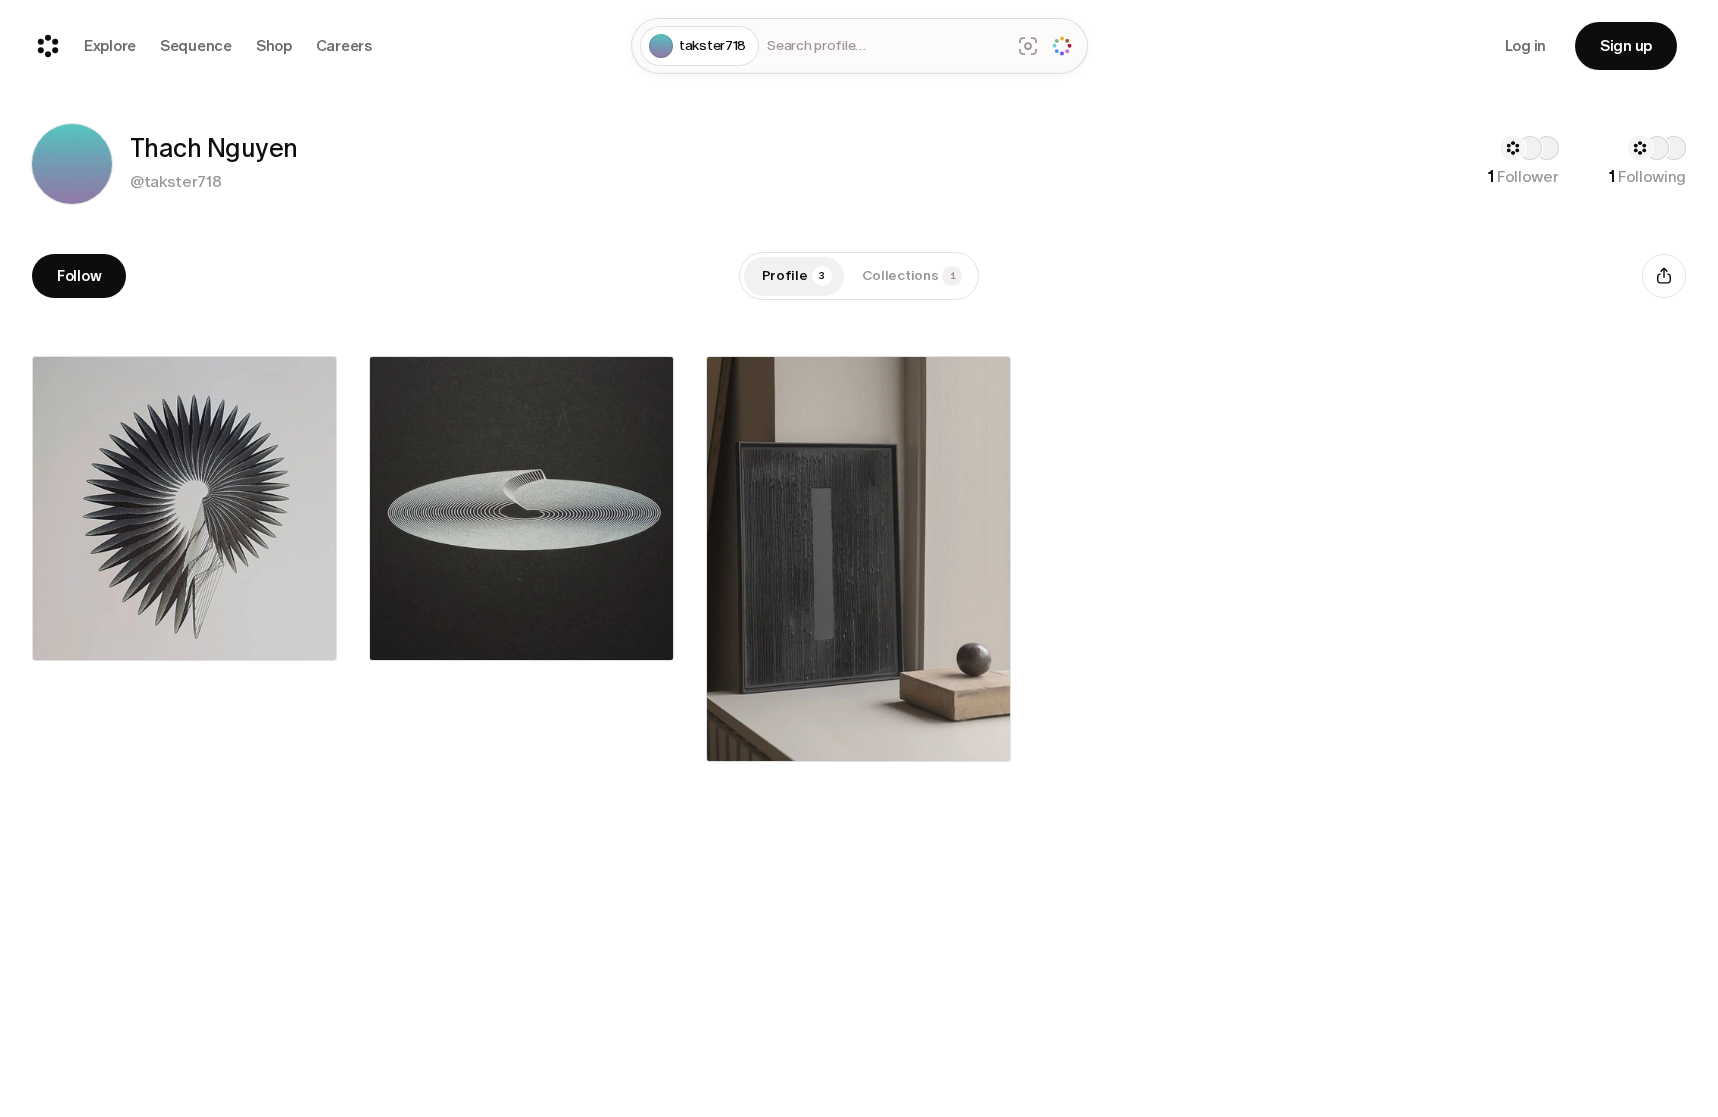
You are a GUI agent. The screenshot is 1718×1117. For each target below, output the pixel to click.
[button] (72, 164)
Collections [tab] (909, 275)
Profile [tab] (794, 275)
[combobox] (884, 46)
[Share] (1664, 276)
